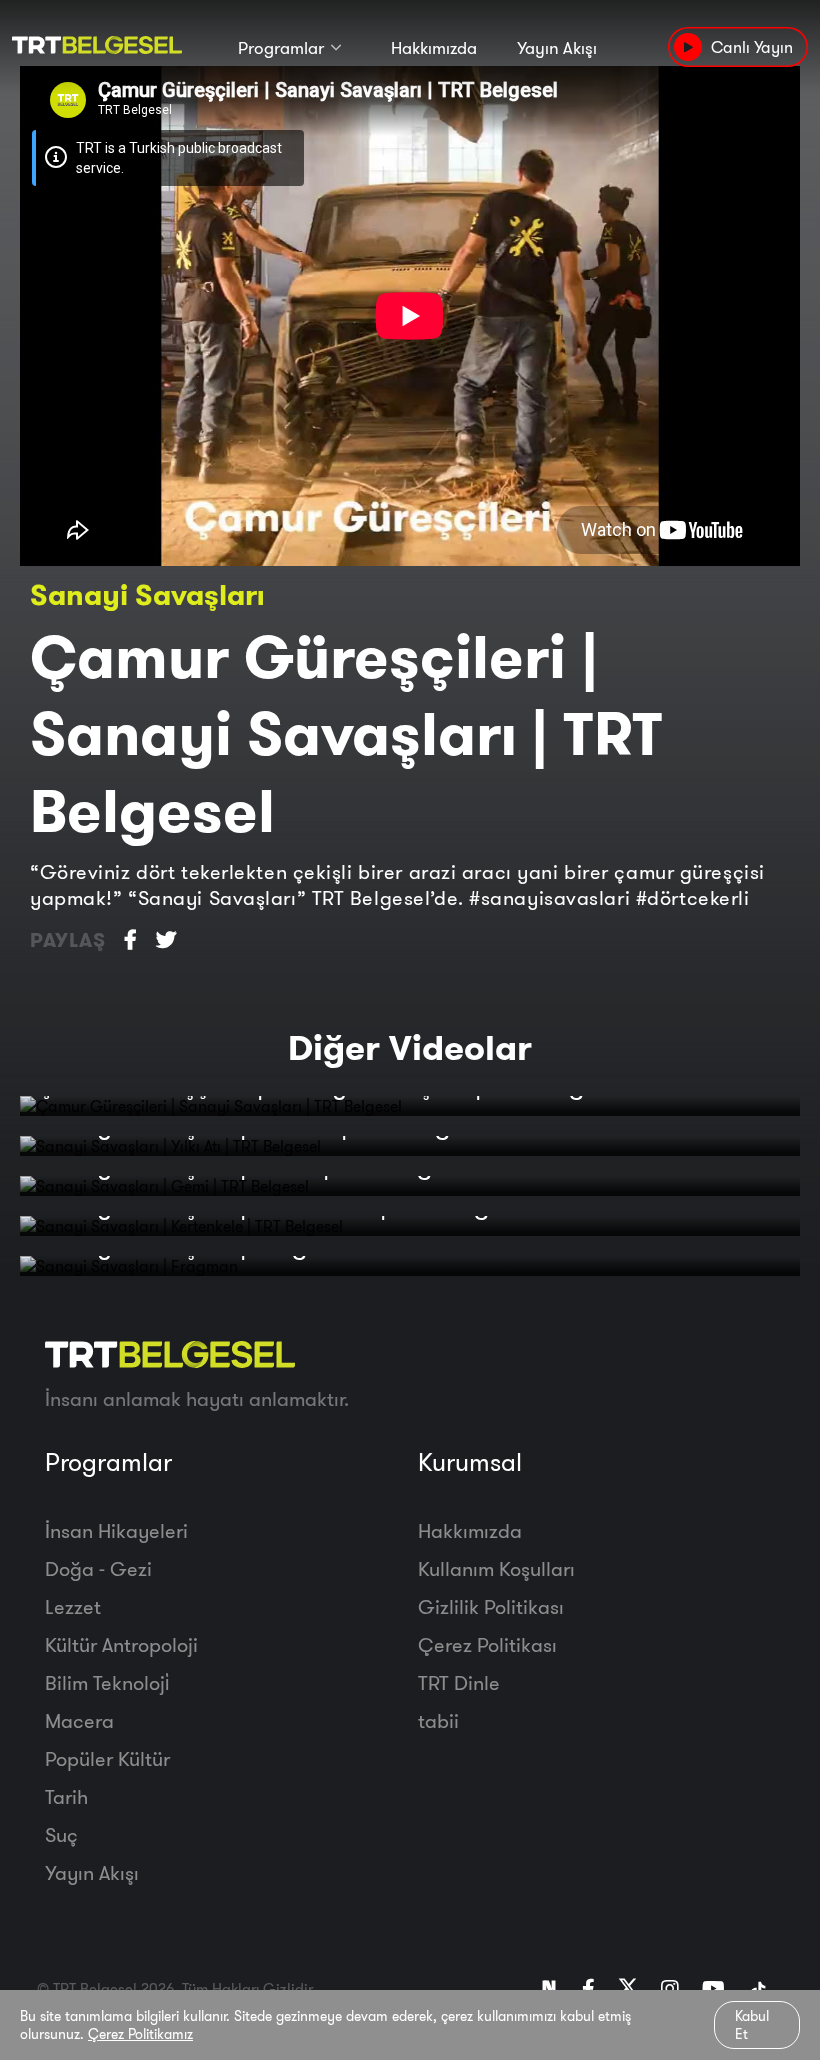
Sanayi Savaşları (147, 594)
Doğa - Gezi (98, 1568)
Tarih (66, 1796)
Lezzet (73, 1606)
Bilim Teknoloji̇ (107, 1682)
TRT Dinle (459, 1682)
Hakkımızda (434, 47)
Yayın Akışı (557, 47)
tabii (438, 1720)
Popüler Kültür (107, 1758)
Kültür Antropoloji (121, 1644)
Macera (79, 1720)
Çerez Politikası (487, 1644)
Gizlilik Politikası (491, 1606)
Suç (61, 1834)
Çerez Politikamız (140, 2034)
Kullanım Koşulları (496, 1568)
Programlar (281, 47)
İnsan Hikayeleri (116, 1530)
